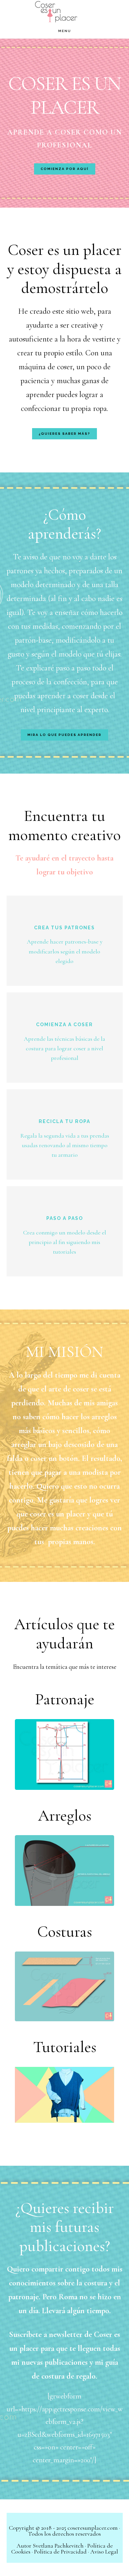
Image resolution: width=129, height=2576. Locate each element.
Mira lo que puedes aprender (64, 735)
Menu (65, 31)
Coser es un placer (64, 12)
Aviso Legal (104, 2552)
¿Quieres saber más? (64, 434)
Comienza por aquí (65, 169)
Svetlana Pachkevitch (58, 2546)
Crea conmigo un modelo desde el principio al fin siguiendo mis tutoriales (65, 1242)
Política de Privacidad (60, 2552)
